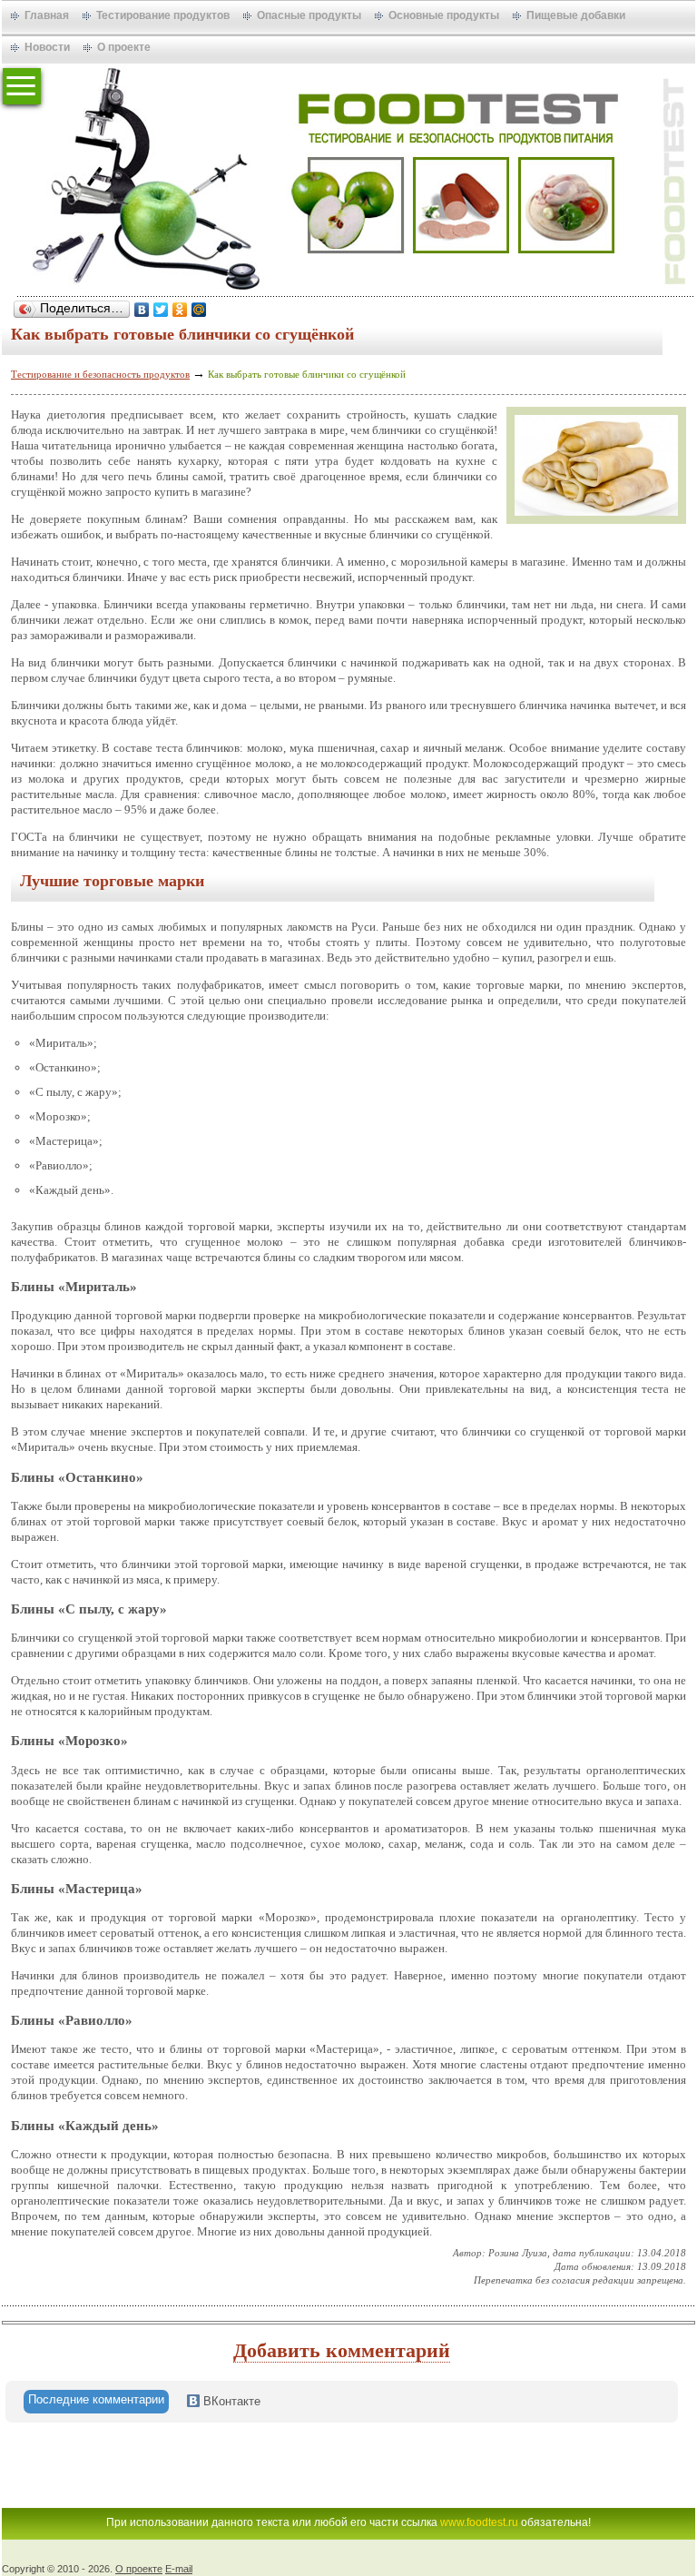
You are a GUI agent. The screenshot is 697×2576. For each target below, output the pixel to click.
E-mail (179, 2569)
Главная (47, 15)
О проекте (124, 47)
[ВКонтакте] (142, 310)
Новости (47, 47)
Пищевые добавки (576, 15)
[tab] (96, 2402)
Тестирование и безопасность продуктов (100, 374)
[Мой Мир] (199, 310)
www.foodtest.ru (479, 2522)
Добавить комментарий (342, 2350)
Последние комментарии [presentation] (96, 2399)
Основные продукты (444, 15)
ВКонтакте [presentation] (230, 2401)
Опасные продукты (309, 15)
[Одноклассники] (180, 310)
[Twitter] (161, 310)
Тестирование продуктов (163, 15)
